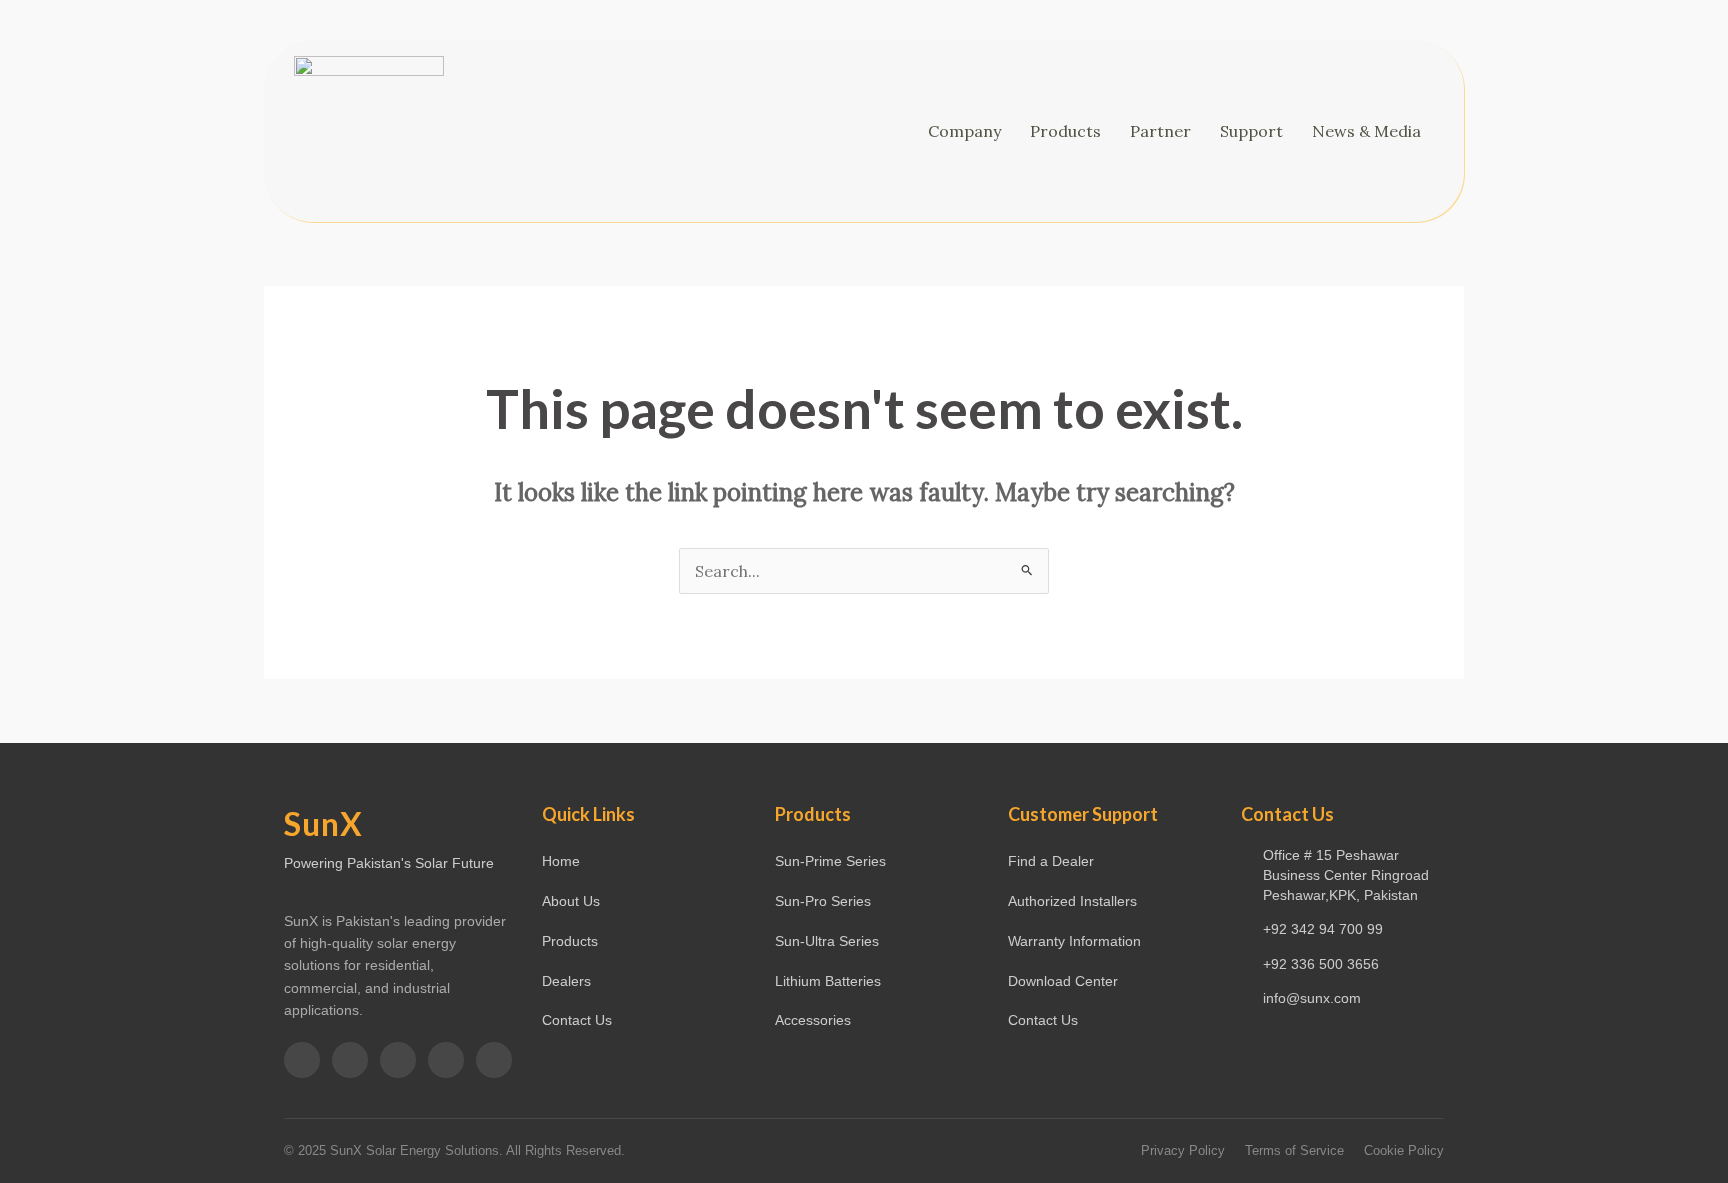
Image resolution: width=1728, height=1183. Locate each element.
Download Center (1063, 981)
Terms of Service (1294, 1150)
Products (1065, 131)
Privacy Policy (1183, 1150)
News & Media (1366, 131)
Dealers (566, 981)
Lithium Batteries (828, 981)
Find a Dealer (1051, 861)
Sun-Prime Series (830, 861)
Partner (1160, 131)
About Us (571, 901)
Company (964, 131)
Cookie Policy (1404, 1150)
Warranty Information (1074, 941)
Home (561, 861)
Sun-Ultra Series (827, 941)
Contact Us (577, 1020)
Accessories (813, 1020)
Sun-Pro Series (823, 901)
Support (1251, 131)
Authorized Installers (1072, 901)
